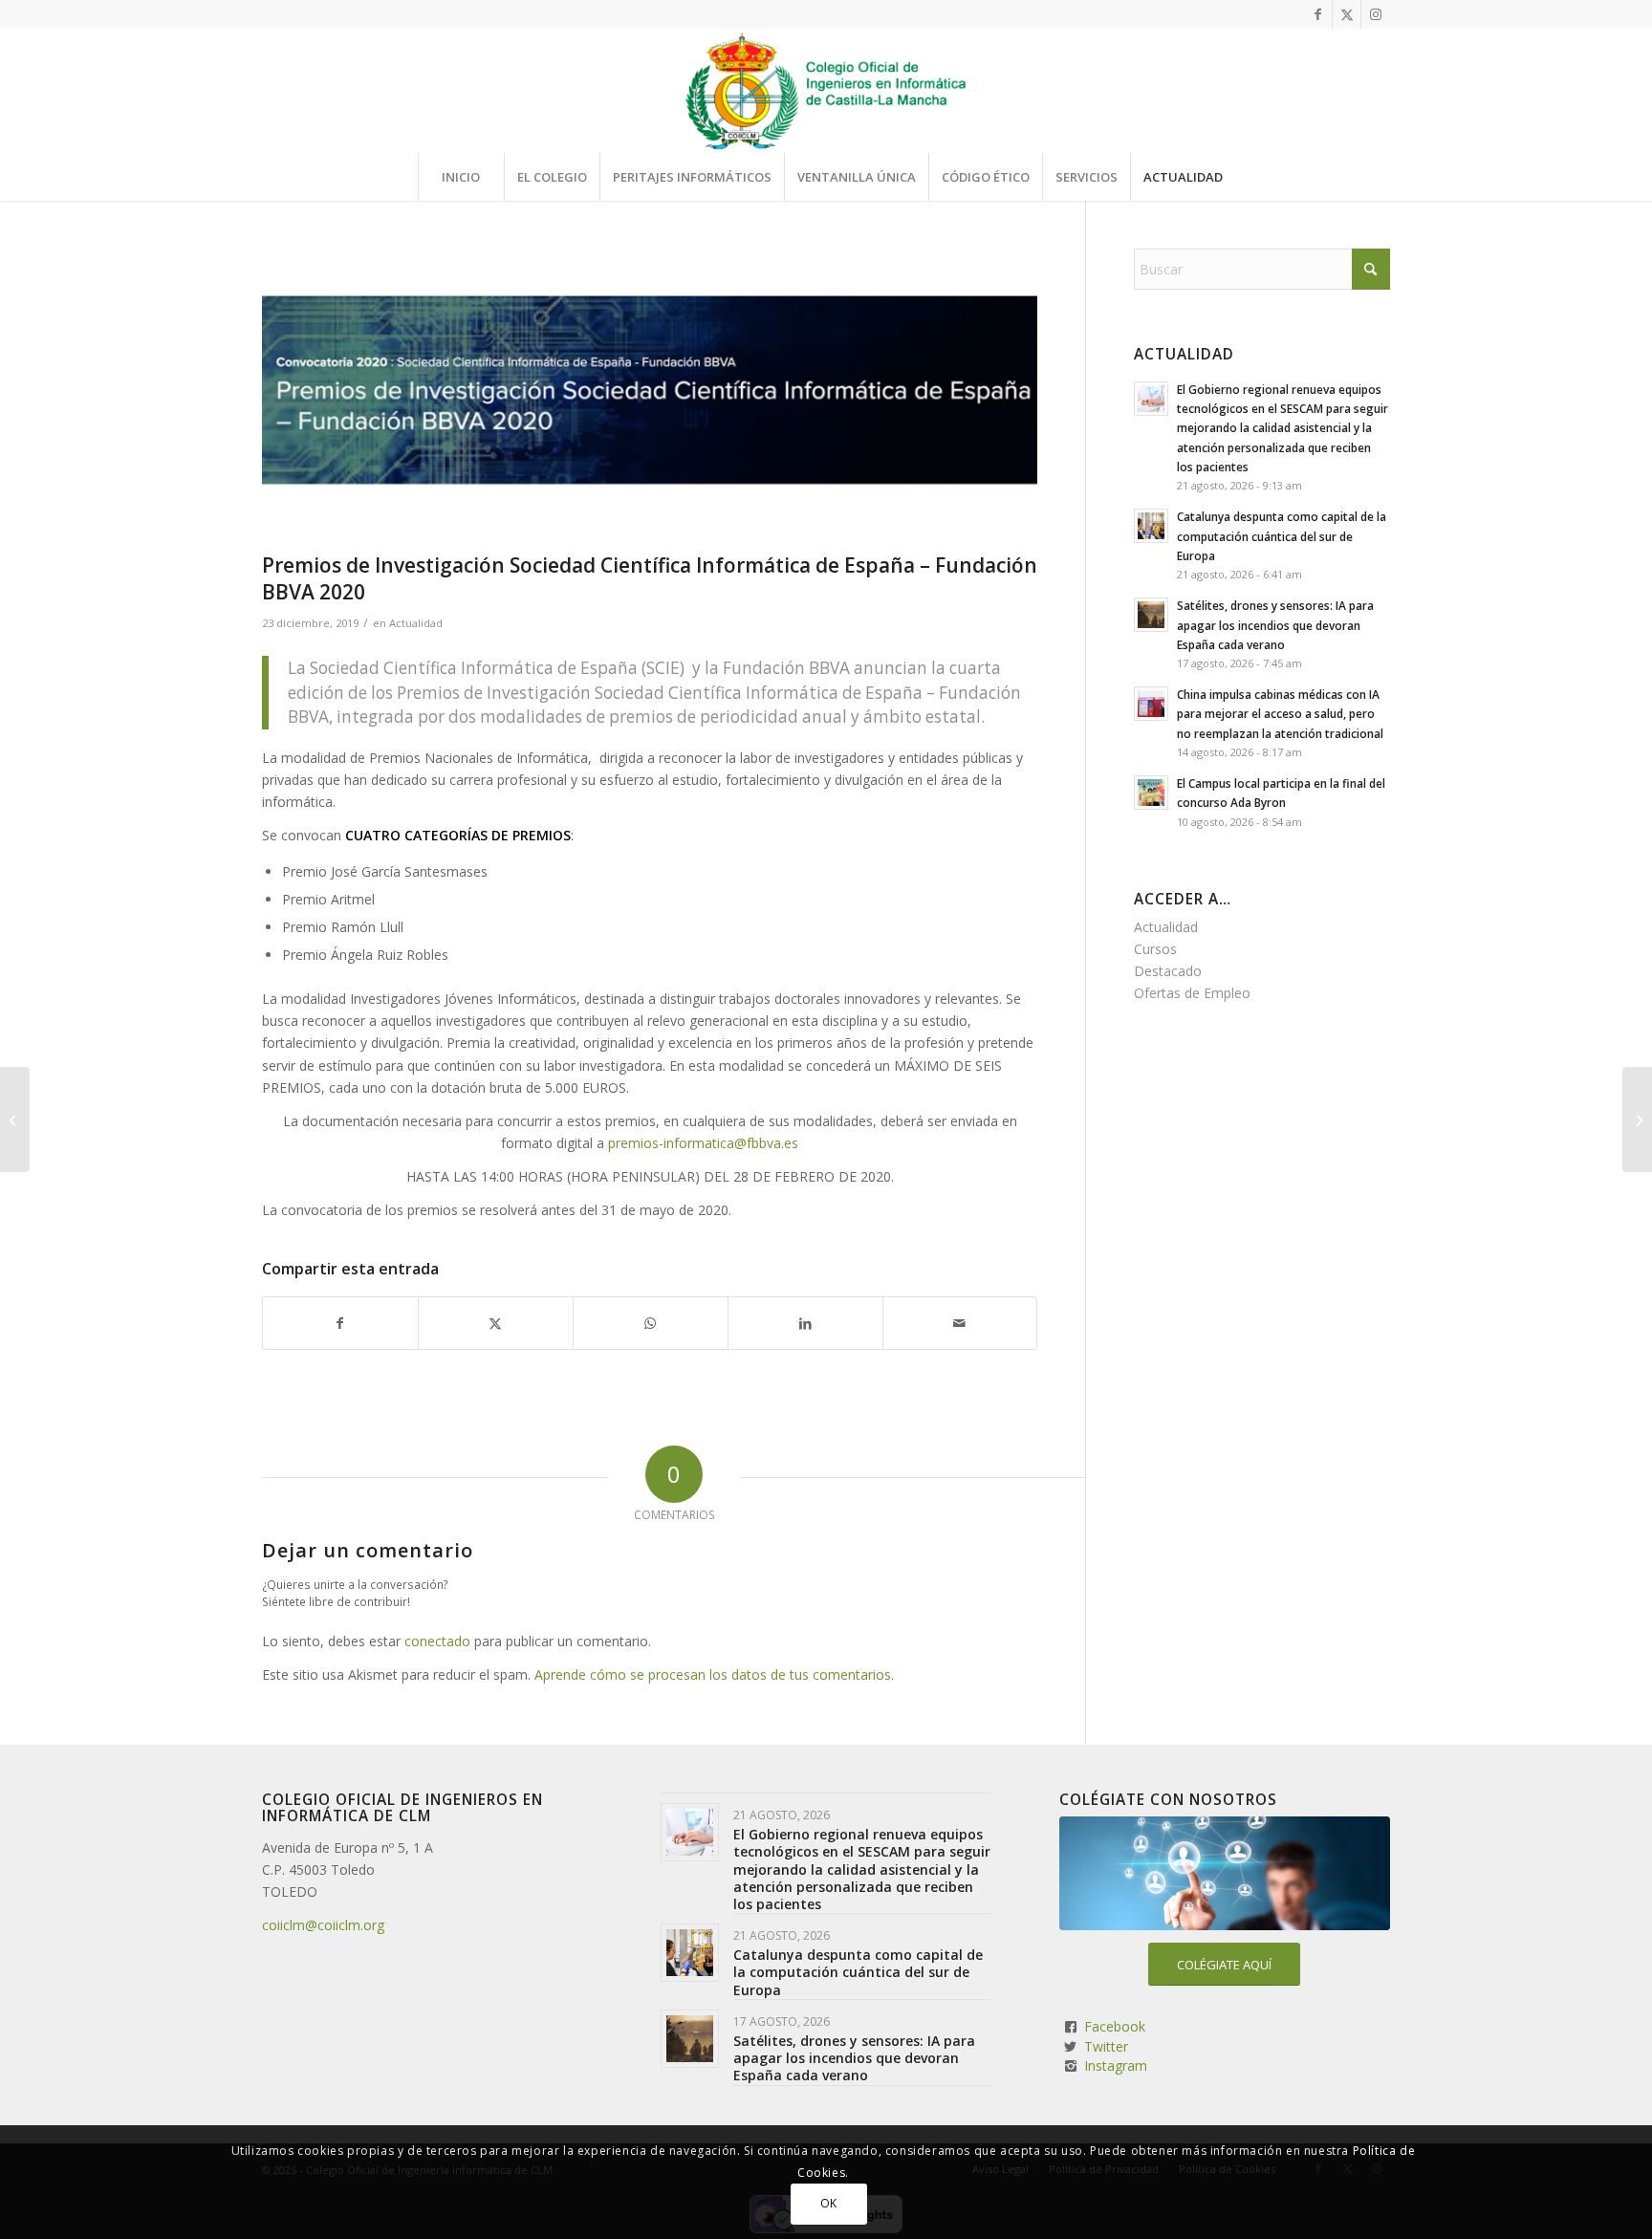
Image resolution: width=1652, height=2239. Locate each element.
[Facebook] (1071, 2027)
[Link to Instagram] (1376, 14)
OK (829, 2203)
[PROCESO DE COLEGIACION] (1225, 1873)
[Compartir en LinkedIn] (805, 1323)
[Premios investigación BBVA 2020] (650, 396)
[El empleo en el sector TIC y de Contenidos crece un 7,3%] (15, 1119)
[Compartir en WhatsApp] (651, 1323)
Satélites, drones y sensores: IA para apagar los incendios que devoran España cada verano (1275, 624)
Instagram (1116, 2065)
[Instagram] (1071, 2066)
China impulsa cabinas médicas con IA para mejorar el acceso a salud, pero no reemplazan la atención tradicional (1280, 713)
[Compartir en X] (496, 1323)
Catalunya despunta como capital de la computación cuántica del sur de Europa (1282, 535)
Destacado (1168, 971)
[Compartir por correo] (960, 1323)
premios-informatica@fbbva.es (703, 1143)
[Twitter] (1071, 2047)
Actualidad (416, 623)
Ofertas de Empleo (1192, 993)
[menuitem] (461, 177)
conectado (437, 1641)
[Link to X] (1347, 14)
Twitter (1106, 2046)
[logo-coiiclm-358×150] (826, 91)
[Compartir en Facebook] (340, 1323)
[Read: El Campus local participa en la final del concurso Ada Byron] (1151, 793)
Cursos (1155, 949)
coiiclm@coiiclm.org (323, 1925)
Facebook (1115, 2026)
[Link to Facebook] (1318, 14)
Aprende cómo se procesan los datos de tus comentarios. (714, 1674)
